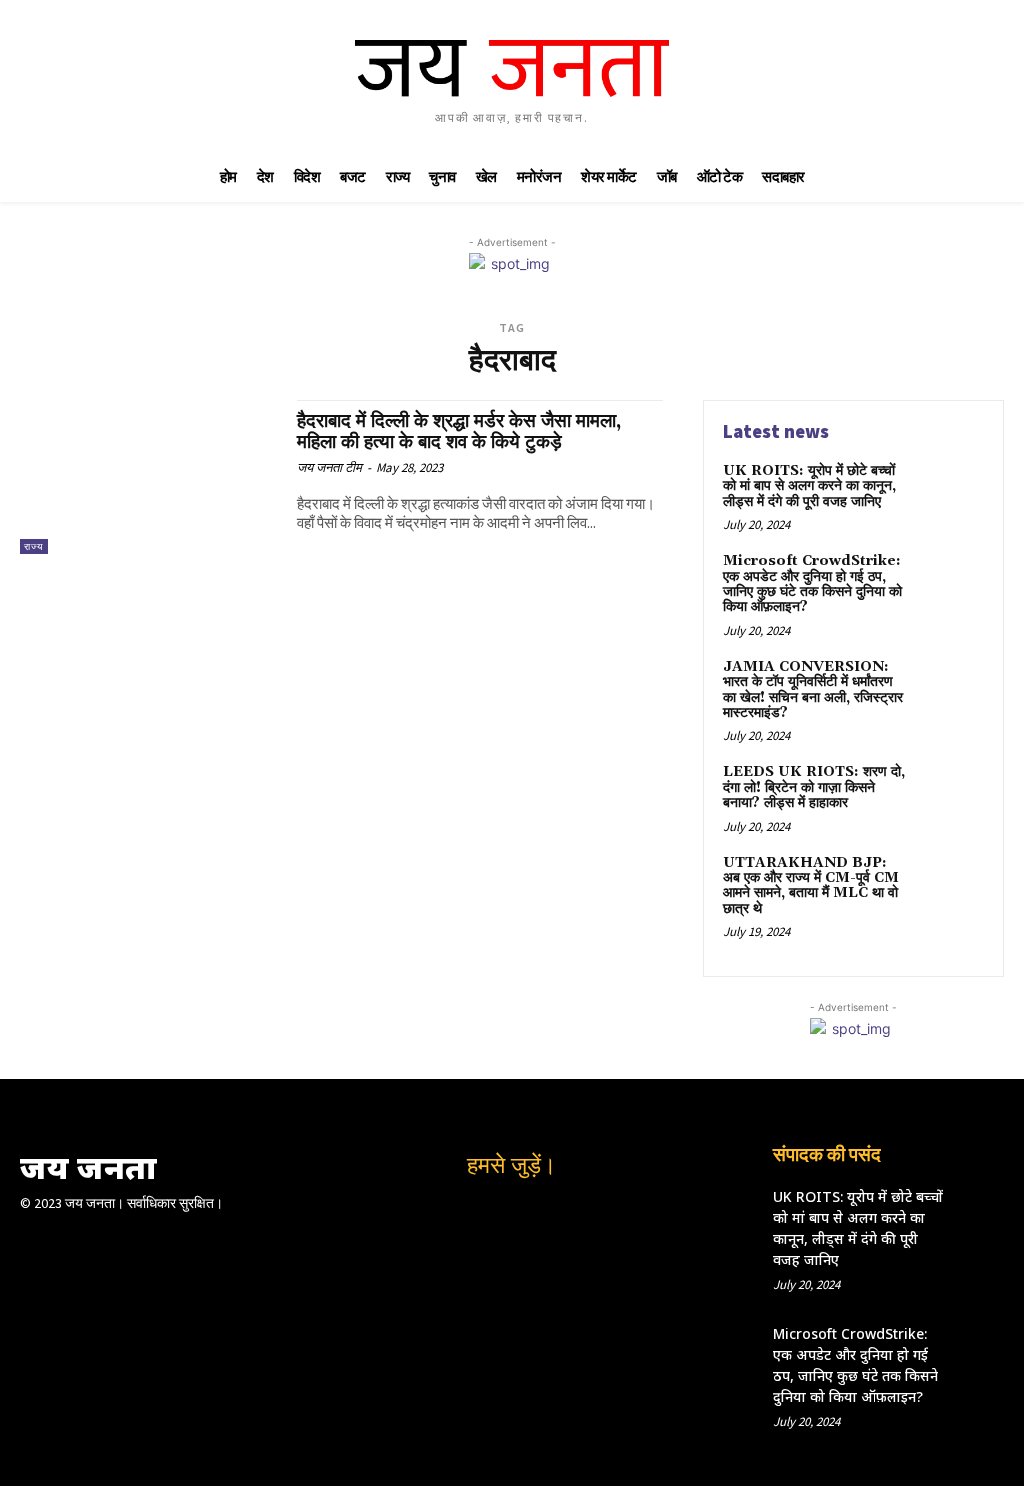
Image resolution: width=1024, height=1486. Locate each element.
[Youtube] (575, 1215)
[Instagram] (491, 1215)
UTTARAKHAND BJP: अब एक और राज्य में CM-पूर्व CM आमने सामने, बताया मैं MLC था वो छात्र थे (811, 886)
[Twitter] (533, 1215)
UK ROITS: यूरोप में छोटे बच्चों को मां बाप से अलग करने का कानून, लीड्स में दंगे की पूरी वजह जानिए (809, 486)
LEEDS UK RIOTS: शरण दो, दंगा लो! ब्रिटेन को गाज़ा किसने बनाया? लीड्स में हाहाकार (814, 787)
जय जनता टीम (329, 467)
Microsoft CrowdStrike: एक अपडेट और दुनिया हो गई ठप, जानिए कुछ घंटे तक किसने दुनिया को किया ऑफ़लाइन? (812, 584)
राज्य (34, 546)
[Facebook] (448, 1215)
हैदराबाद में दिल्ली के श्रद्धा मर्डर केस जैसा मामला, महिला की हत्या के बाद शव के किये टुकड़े (459, 431)
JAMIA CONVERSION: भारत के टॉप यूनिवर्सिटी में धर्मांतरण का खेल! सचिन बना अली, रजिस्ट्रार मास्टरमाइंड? (813, 690)
